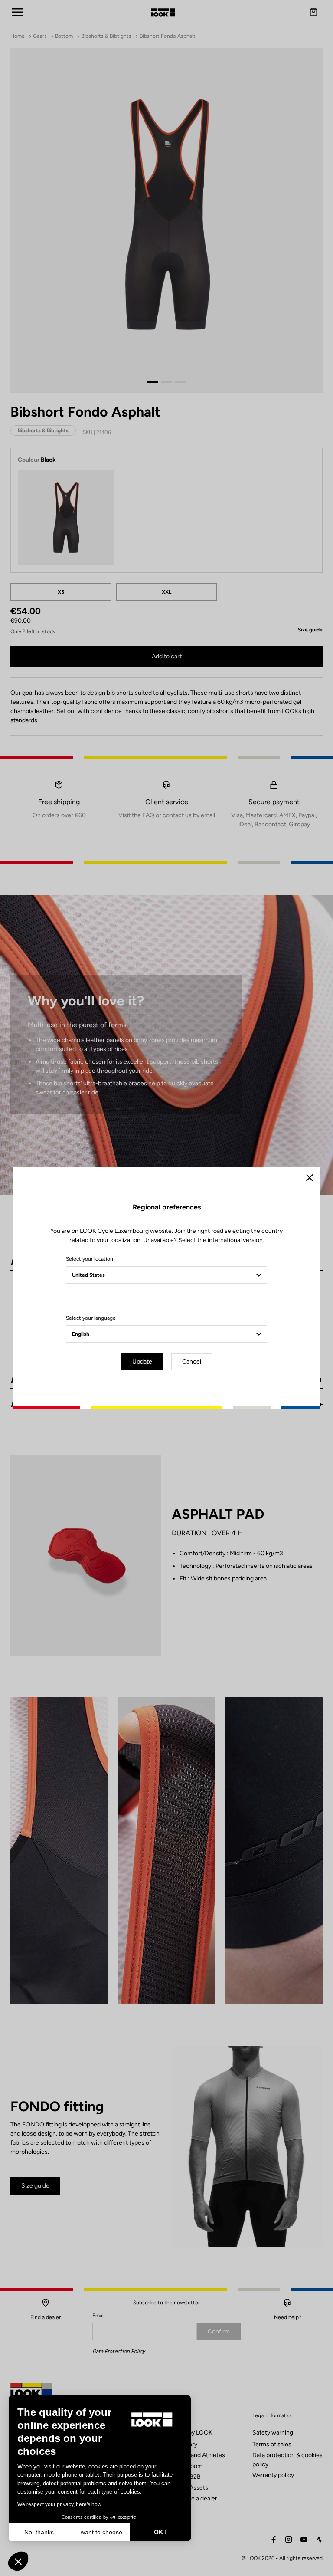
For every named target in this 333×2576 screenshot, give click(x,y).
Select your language (91, 1318)
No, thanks (39, 2532)
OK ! (160, 2532)
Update (142, 1362)
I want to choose (100, 2532)
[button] (18, 2561)
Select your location (90, 1259)
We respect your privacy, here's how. (60, 2504)
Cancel (192, 1362)
